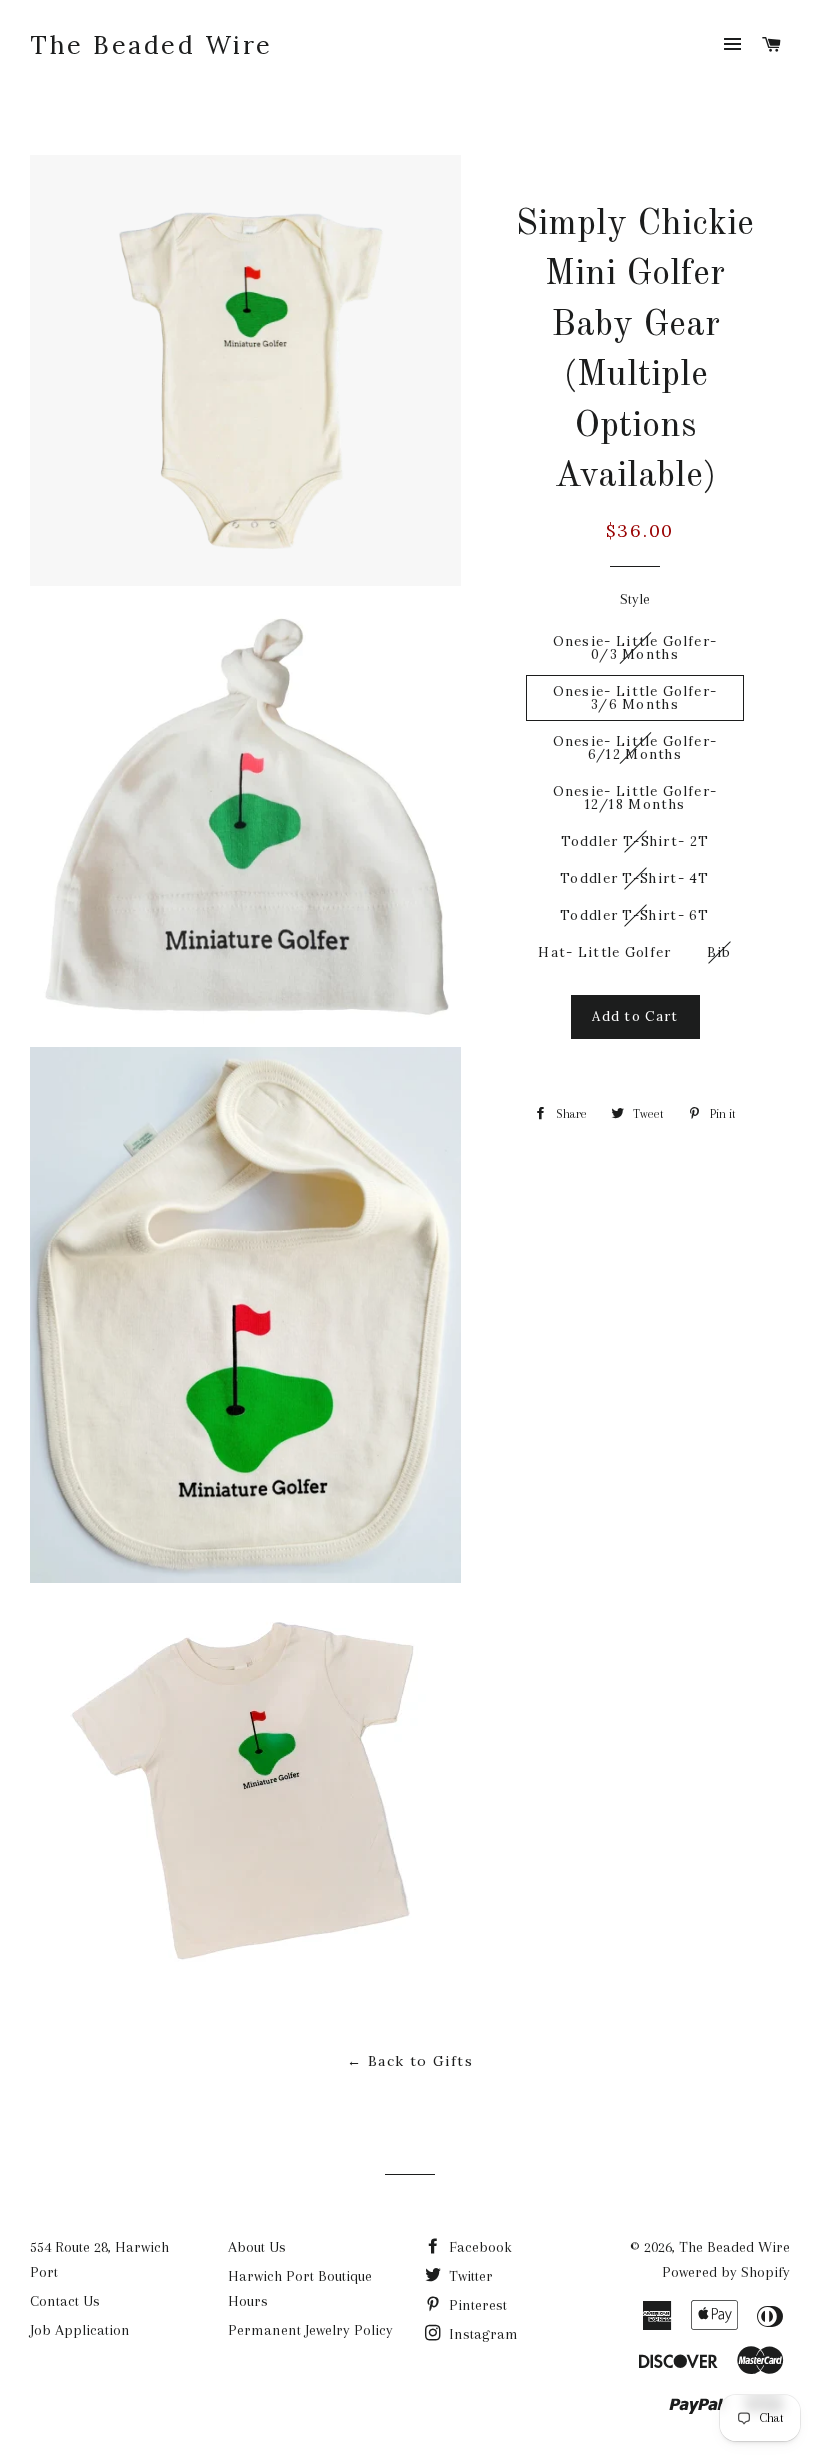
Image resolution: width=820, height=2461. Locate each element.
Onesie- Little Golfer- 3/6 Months (635, 698)
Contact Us (65, 2301)
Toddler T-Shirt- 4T (635, 878)
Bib (719, 952)
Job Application (80, 2330)
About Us (257, 2247)
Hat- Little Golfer (604, 952)
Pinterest (476, 2305)
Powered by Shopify (726, 2272)
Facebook (478, 2247)
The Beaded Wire (151, 45)
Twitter (469, 2276)
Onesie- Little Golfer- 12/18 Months (635, 798)
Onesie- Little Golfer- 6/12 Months (635, 748)
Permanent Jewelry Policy (310, 2330)
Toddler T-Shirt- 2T (635, 841)
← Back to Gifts (410, 2061)
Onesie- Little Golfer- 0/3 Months (635, 648)
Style (635, 599)
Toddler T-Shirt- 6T (635, 915)
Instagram (481, 2334)
